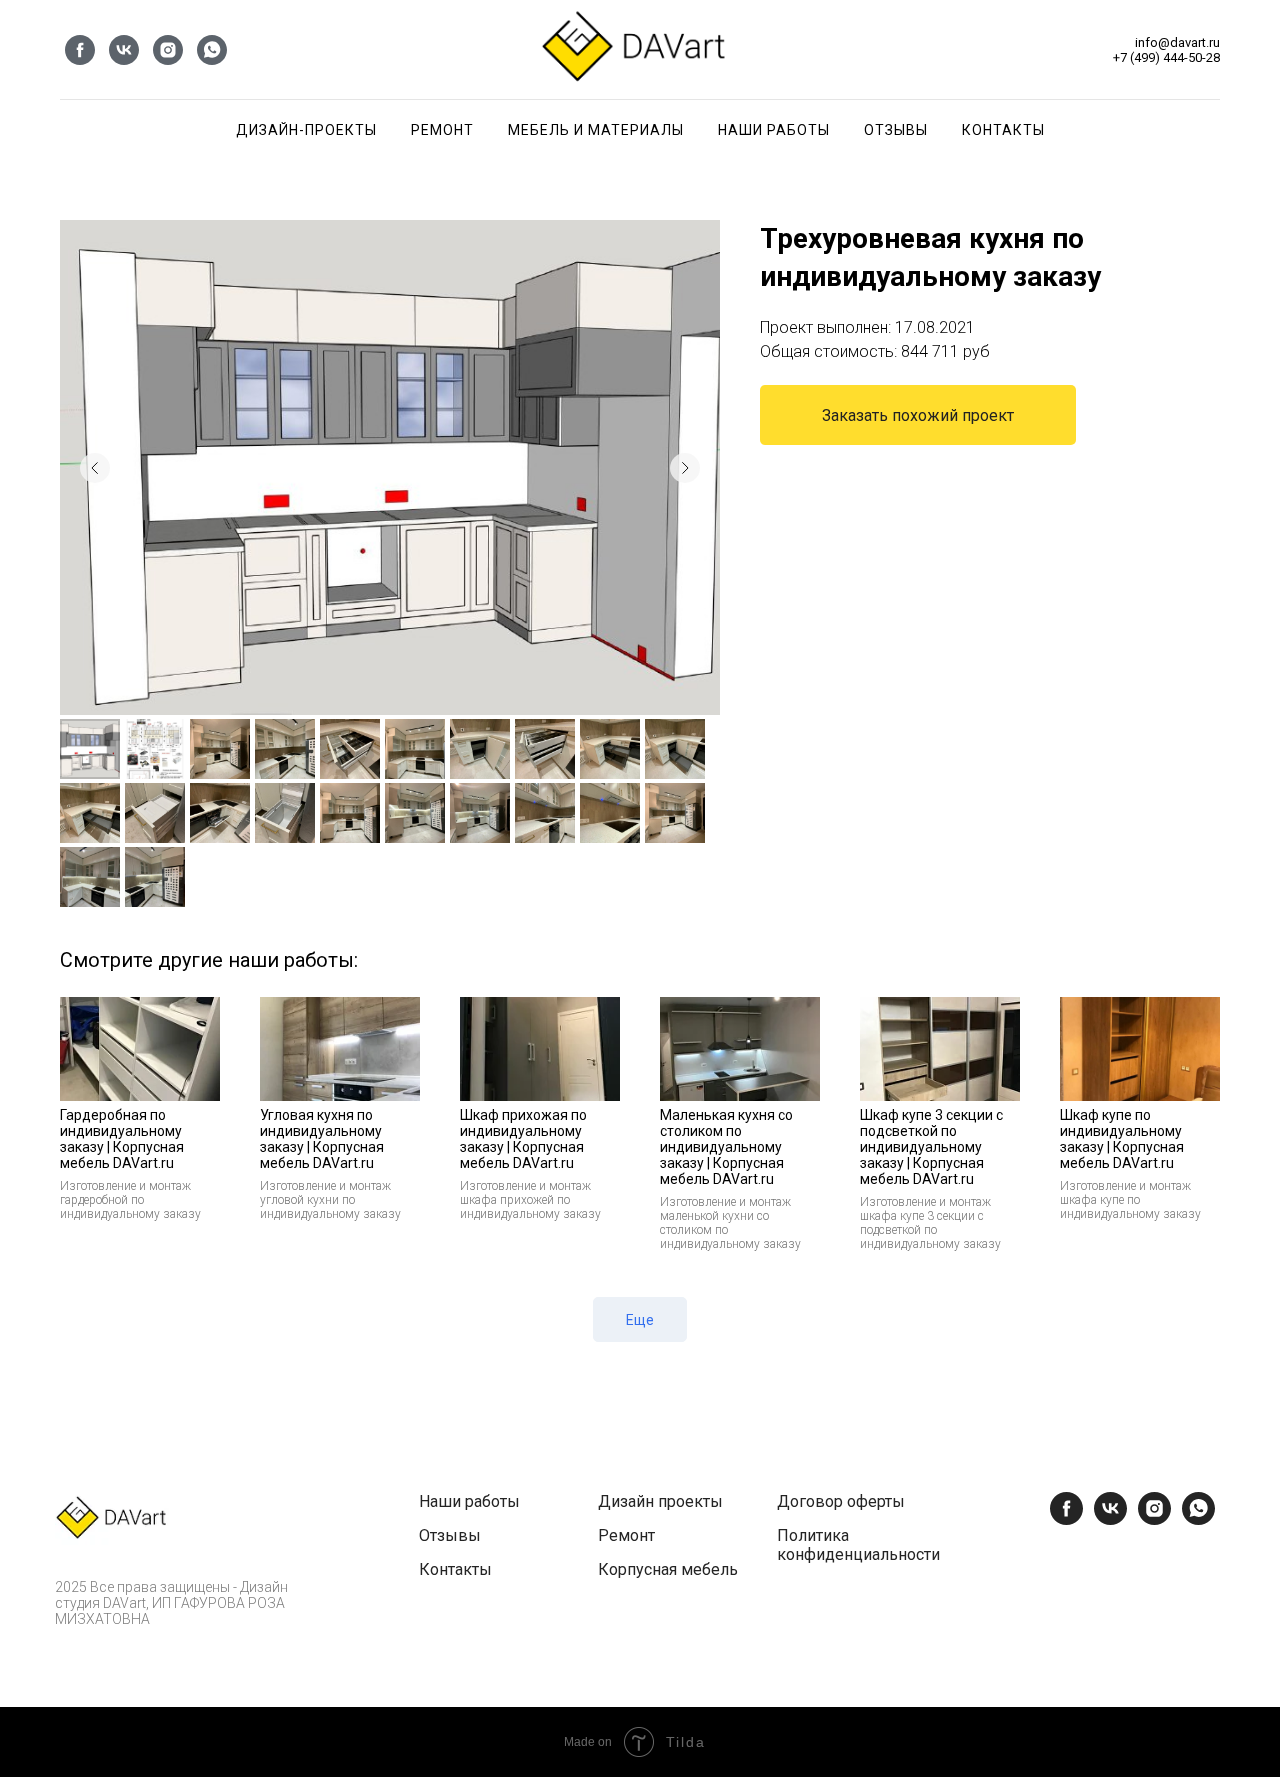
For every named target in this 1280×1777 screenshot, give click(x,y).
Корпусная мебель (668, 1569)
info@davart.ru (1177, 42)
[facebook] (80, 50)
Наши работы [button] (774, 130)
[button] (918, 415)
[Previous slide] (95, 468)
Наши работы (469, 1501)
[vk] (124, 50)
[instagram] (168, 50)
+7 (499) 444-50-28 (1166, 57)
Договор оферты (841, 1501)
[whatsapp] (212, 50)
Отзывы (896, 130)
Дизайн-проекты (306, 130)
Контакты (1003, 130)
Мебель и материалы (596, 130)
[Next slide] (685, 468)
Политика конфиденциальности (858, 1545)
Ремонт (442, 130)
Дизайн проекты (660, 1501)
